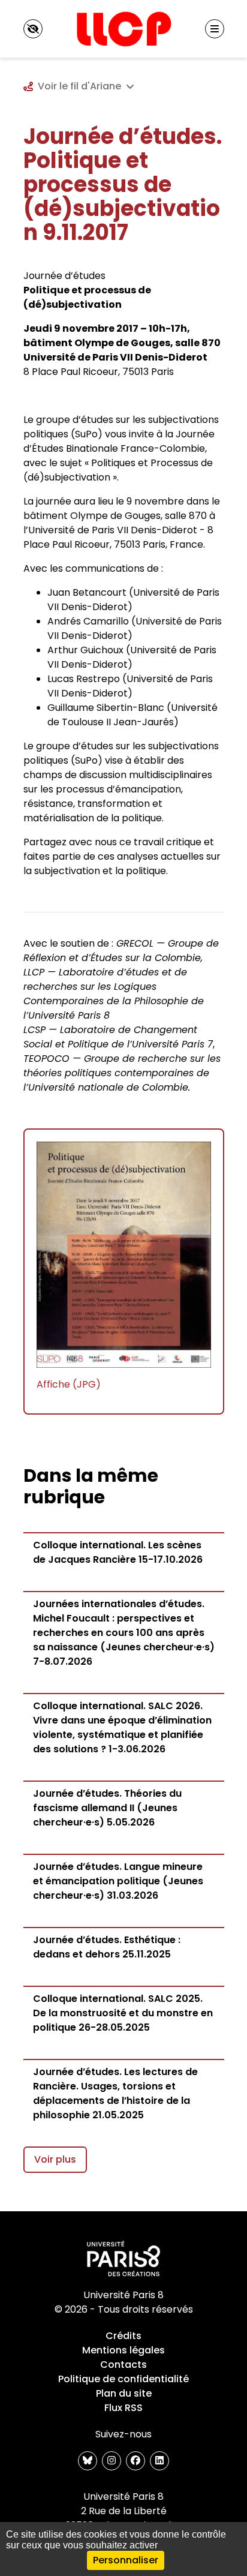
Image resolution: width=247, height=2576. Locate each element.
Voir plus (55, 2159)
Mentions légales (123, 2350)
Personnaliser (126, 2560)
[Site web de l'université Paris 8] (123, 2259)
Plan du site (124, 2393)
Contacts (123, 2365)
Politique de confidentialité (123, 2379)
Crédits (123, 2336)
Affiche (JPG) (69, 1384)
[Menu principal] (215, 29)
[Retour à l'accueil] (123, 29)
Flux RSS (123, 2408)
